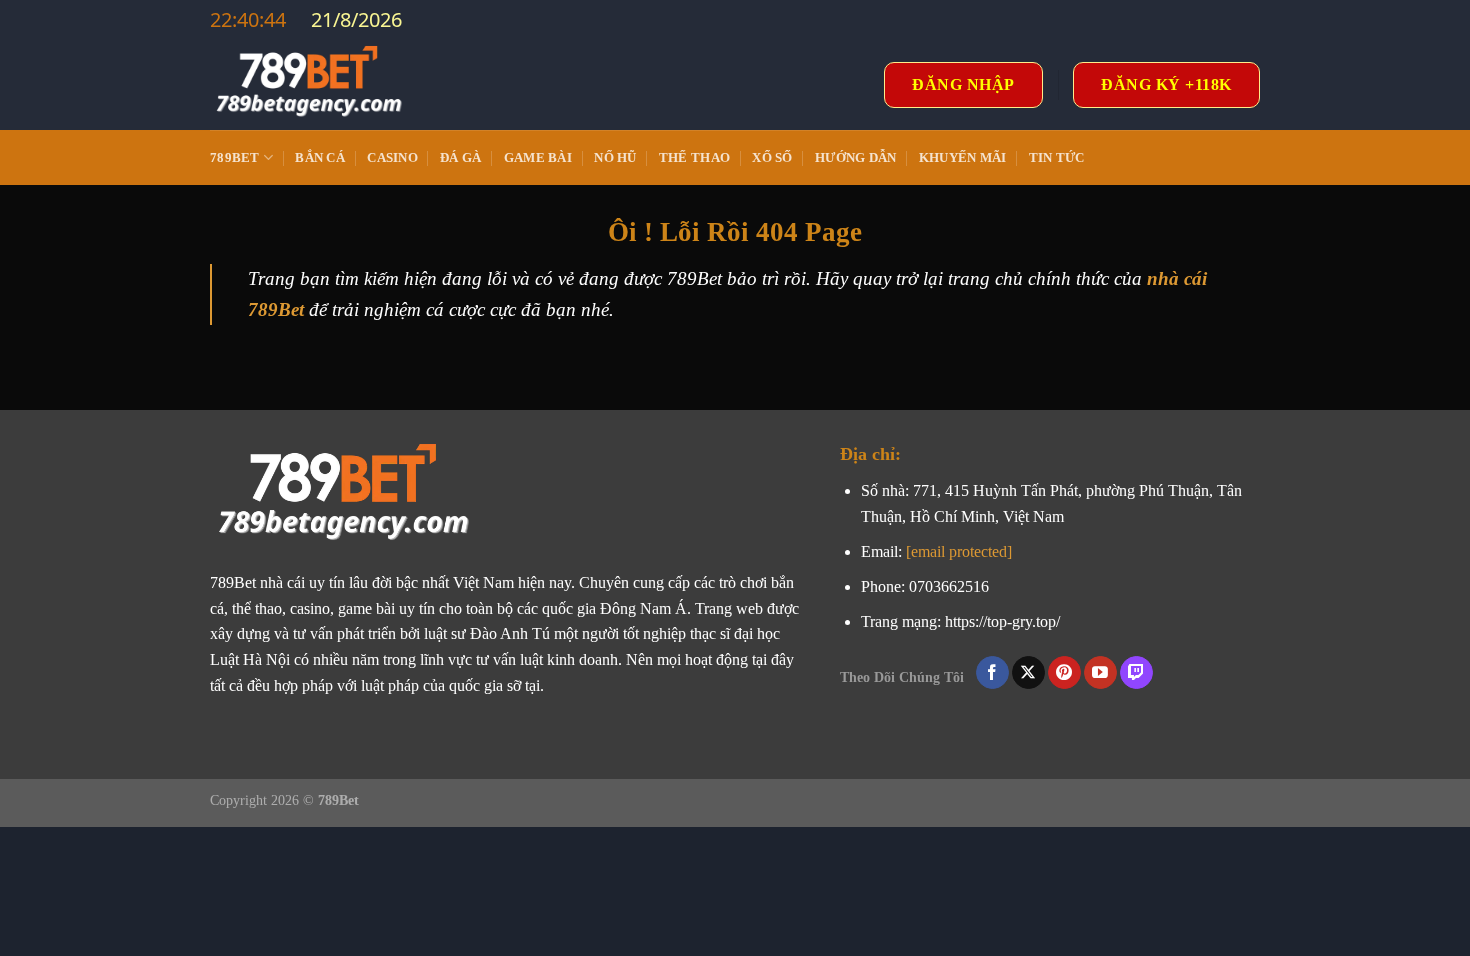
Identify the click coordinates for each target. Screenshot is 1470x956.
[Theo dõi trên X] (1028, 673)
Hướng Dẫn (855, 158)
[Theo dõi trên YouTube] (1100, 673)
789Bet (235, 158)
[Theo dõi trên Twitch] (1136, 673)
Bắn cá (320, 158)
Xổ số (772, 158)
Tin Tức (1057, 158)
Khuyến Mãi (963, 158)
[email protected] (959, 551)
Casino (392, 158)
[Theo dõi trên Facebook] (992, 673)
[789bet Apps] (310, 85)
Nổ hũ (615, 158)
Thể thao (694, 158)
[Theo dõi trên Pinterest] (1064, 673)
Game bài (538, 158)
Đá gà (460, 158)
